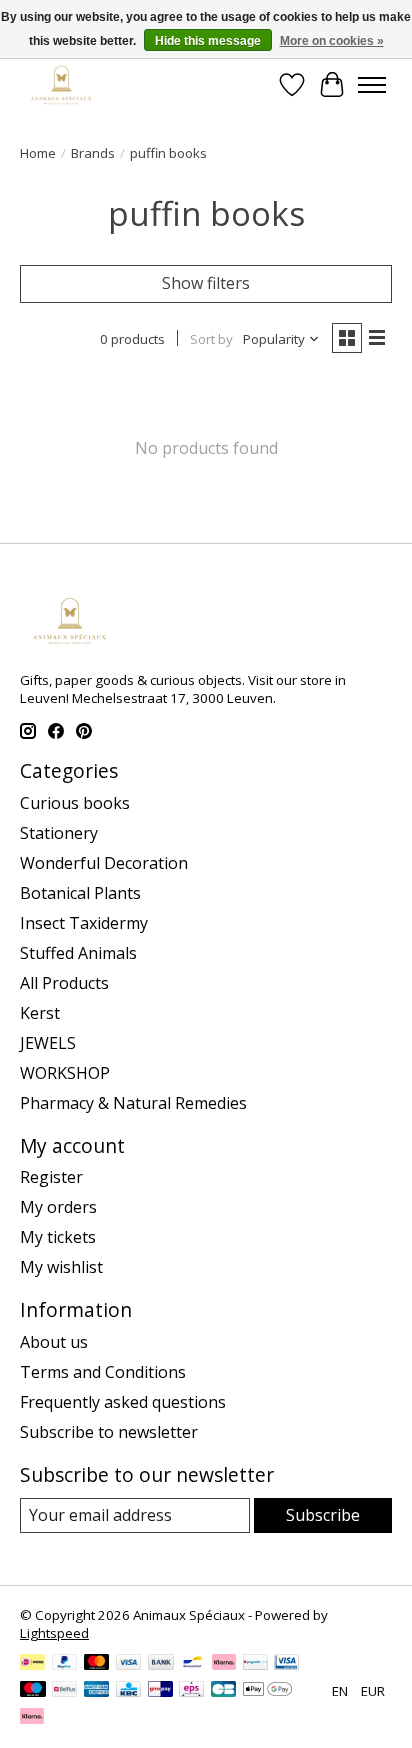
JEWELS (48, 1043)
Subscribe (323, 1515)
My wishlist (61, 1267)
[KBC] (128, 1691)
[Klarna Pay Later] (32, 1718)
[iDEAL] (32, 1664)
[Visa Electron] (286, 1664)
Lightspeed (54, 1633)
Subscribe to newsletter (109, 1432)
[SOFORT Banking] (224, 1664)
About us (54, 1342)
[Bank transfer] (161, 1664)
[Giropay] (160, 1691)
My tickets (58, 1237)
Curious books (75, 803)
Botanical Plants (80, 893)
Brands (93, 153)
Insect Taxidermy (84, 923)
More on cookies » (332, 41)
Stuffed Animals (78, 953)
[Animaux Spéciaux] (61, 84)
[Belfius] (64, 1691)
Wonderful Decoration (104, 863)
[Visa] (129, 1664)
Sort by (211, 339)
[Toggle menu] (372, 85)
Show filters (206, 283)
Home (38, 153)
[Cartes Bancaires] (223, 1691)
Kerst (40, 1013)
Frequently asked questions (123, 1402)
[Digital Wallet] (267, 1691)
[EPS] (191, 1691)
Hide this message (208, 41)
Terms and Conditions (103, 1372)
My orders (58, 1207)
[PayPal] (65, 1664)
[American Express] (97, 1691)
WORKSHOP (65, 1073)
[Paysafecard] (255, 1664)
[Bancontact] (192, 1664)
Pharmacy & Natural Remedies (133, 1103)
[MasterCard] (97, 1664)
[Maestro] (33, 1691)
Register (51, 1177)
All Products (64, 983)
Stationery (59, 833)
